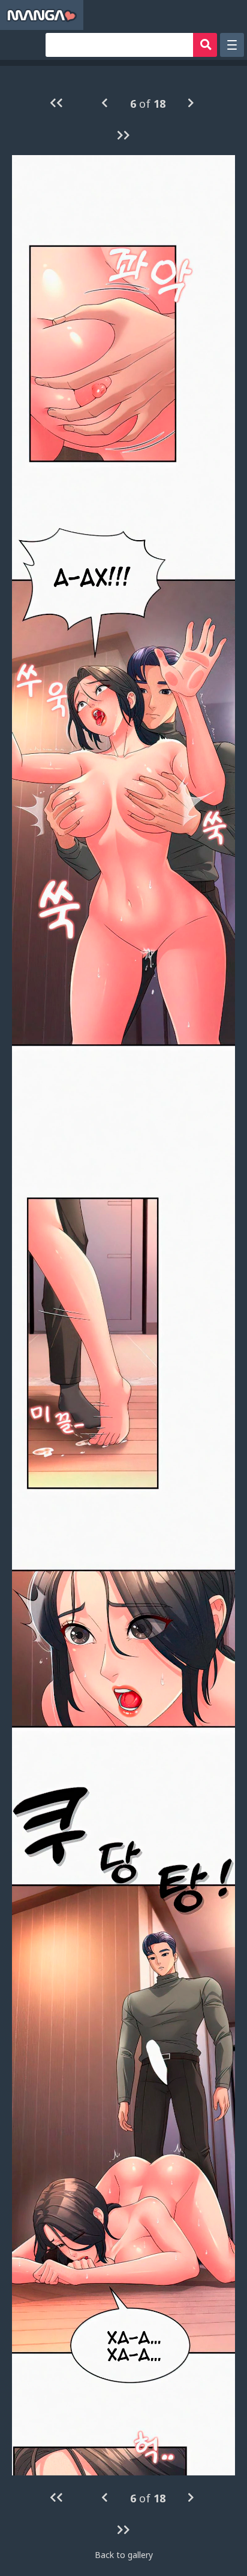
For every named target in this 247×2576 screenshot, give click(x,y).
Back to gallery (124, 2555)
